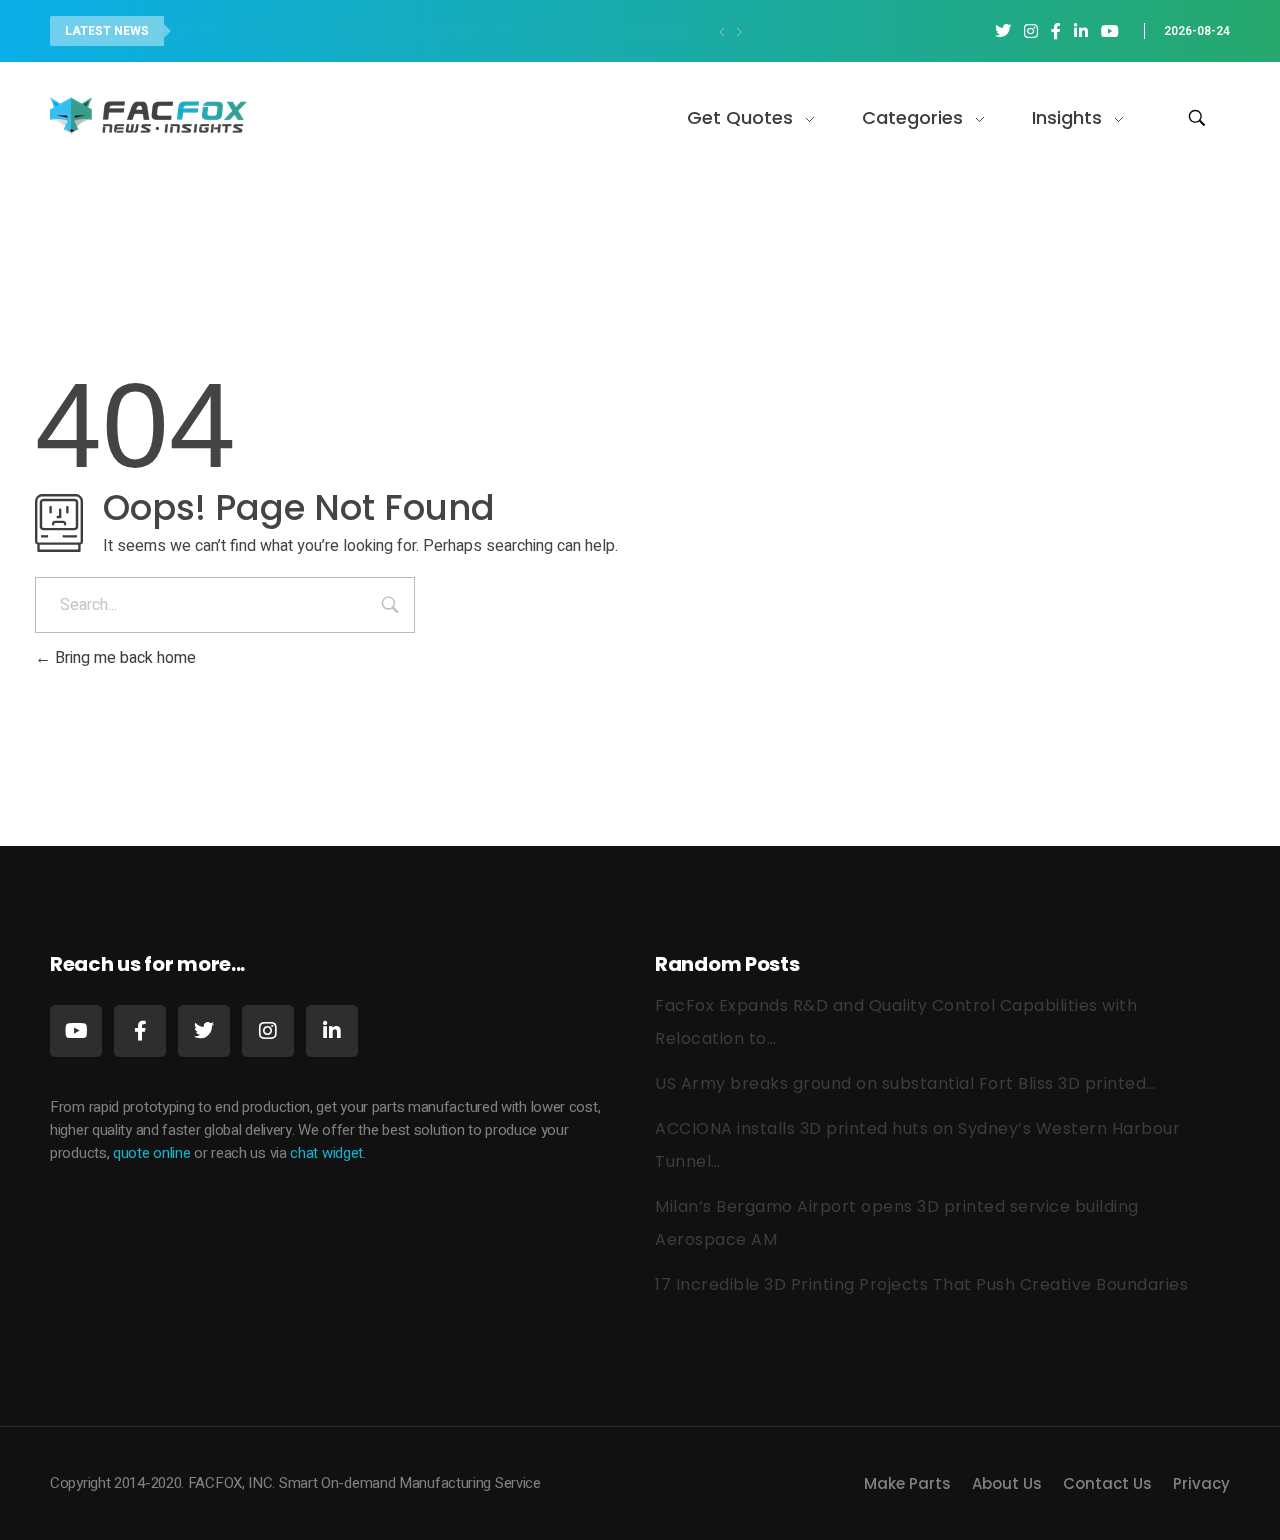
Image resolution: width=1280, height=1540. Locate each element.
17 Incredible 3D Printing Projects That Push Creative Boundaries (921, 1284)
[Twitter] (204, 1031)
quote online (151, 1153)
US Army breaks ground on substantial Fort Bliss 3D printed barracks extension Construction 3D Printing (445, 31)
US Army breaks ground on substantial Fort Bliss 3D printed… (905, 1083)
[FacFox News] (150, 114)
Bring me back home (123, 658)
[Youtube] (76, 1031)
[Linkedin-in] (332, 1031)
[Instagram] (268, 1031)
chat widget (326, 1153)
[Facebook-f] (140, 1031)
